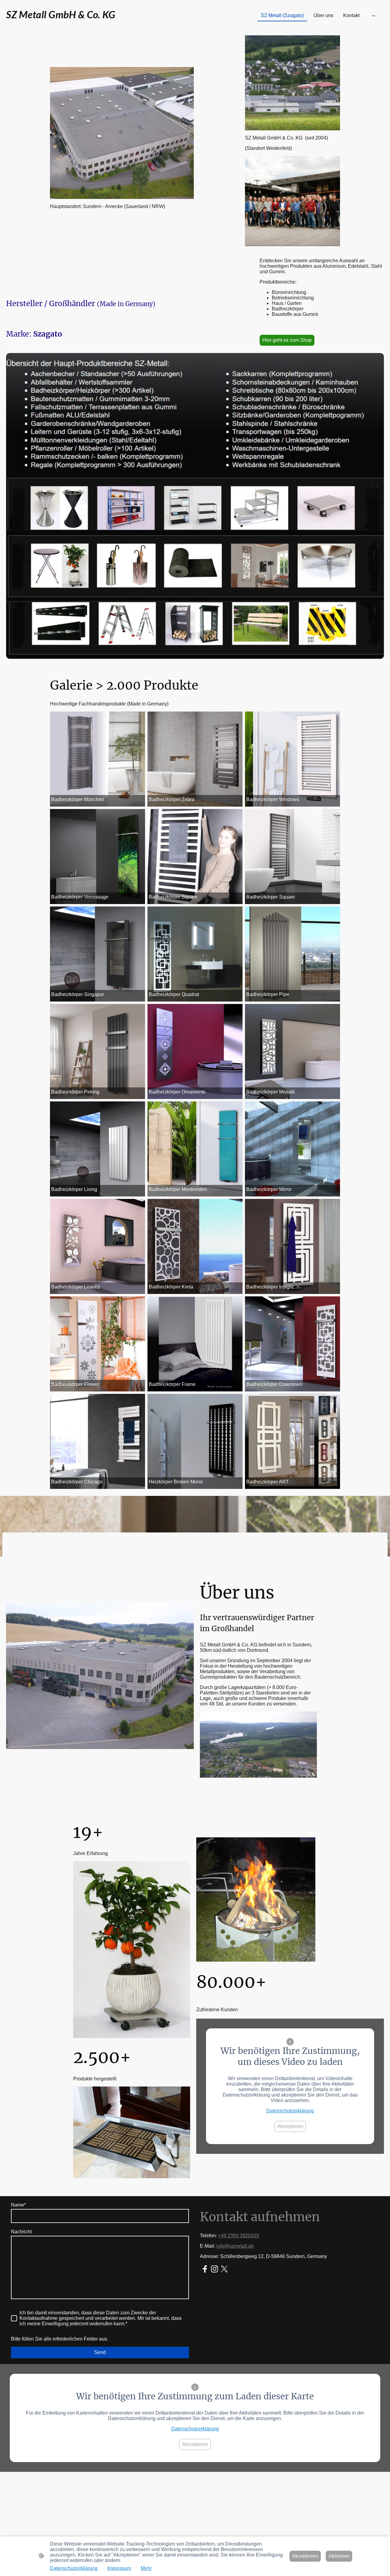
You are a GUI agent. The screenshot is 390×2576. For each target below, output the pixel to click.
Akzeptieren (290, 2126)
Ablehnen (339, 2556)
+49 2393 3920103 (239, 2236)
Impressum (119, 2568)
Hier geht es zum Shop (287, 340)
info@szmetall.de (235, 2246)
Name (18, 2205)
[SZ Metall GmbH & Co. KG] (68, 26)
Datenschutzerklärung (290, 2111)
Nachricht (21, 2232)
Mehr (146, 2568)
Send (100, 2352)
